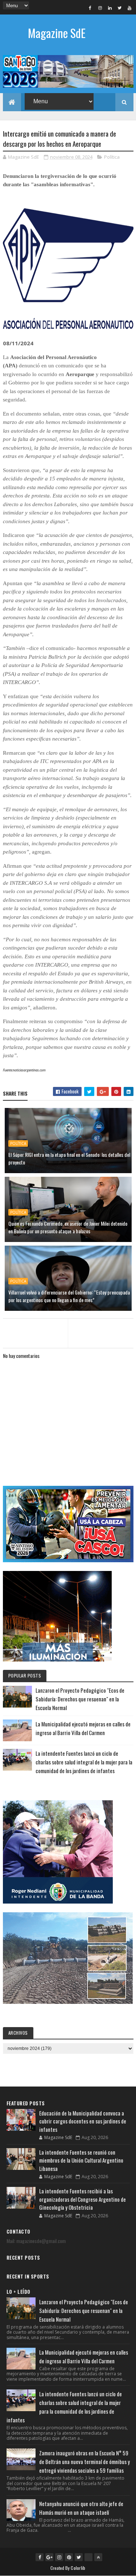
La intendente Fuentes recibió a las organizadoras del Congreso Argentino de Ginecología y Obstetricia (83, 2199)
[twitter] (120, 8)
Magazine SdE (57, 33)
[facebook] (90, 8)
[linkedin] (110, 8)
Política (112, 157)
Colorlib (78, 2568)
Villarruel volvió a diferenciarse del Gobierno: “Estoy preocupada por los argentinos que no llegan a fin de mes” (69, 1296)
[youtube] (129, 8)
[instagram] (100, 8)
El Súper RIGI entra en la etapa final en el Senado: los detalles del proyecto (69, 1158)
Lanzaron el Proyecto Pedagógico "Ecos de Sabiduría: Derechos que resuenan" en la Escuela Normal (80, 1699)
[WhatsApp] (88, 2557)
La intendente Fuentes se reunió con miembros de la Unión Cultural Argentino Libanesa (81, 2160)
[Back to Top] (98, 2557)
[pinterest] (69, 2557)
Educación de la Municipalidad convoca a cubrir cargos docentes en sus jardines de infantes (83, 2121)
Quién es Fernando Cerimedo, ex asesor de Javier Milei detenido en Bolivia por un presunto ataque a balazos (68, 1227)
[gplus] (49, 2557)
